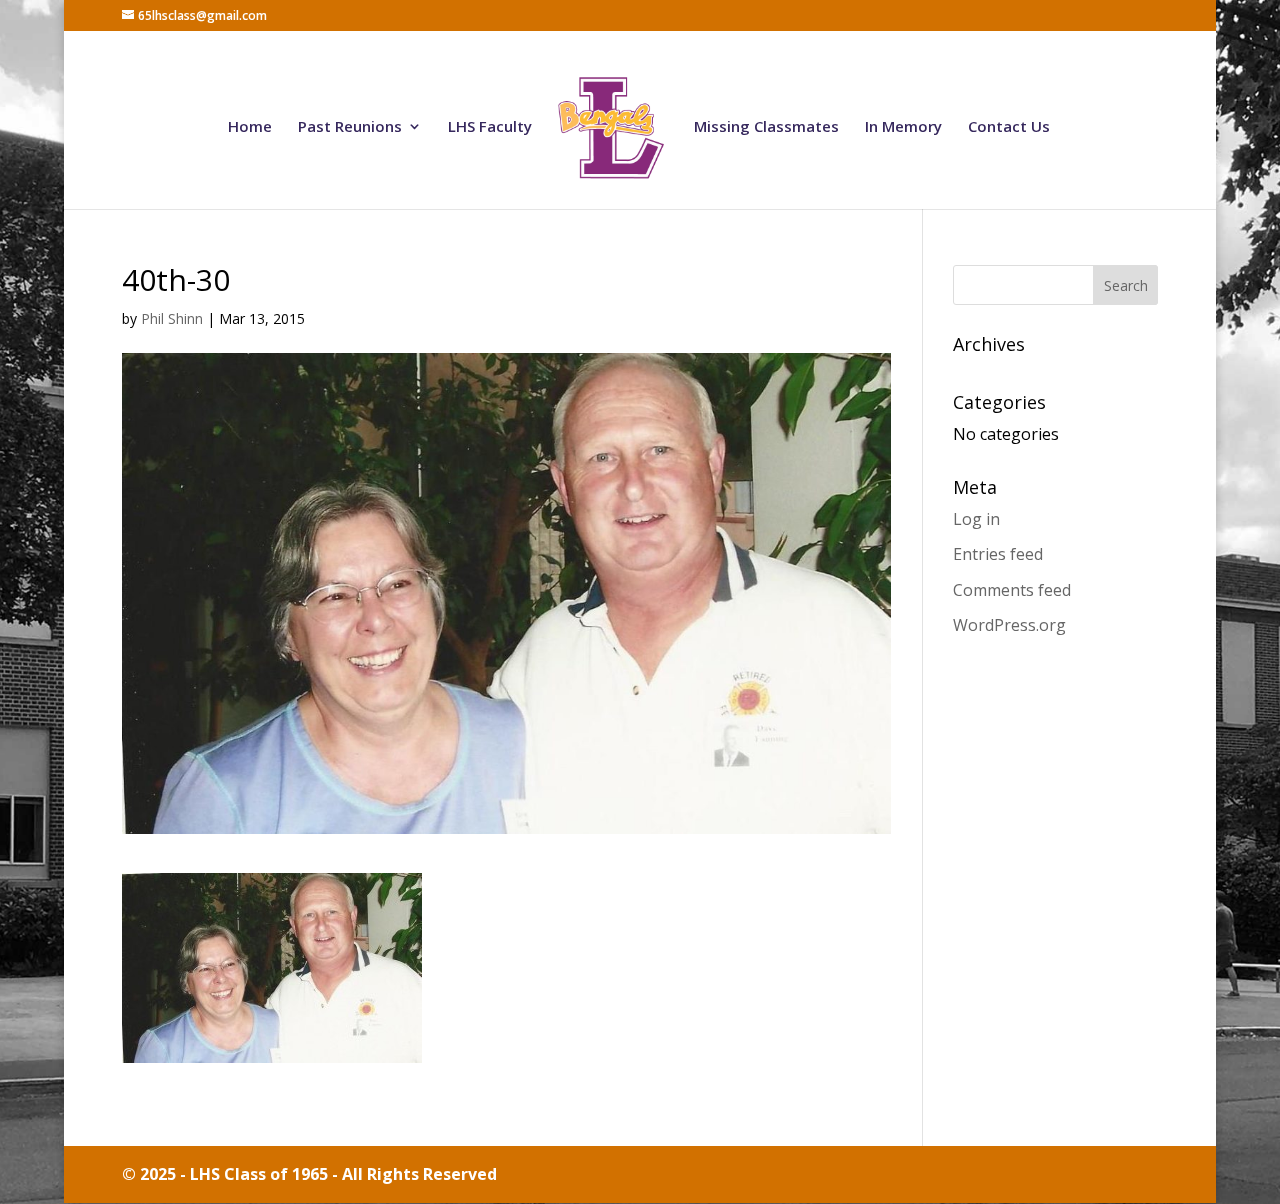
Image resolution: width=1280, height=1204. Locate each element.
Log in (976, 519)
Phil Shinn (172, 318)
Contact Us (1009, 127)
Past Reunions (350, 127)
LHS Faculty (490, 127)
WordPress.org (1009, 625)
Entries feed (998, 554)
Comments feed (1012, 590)
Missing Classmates (766, 127)
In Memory (903, 127)
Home (250, 127)
